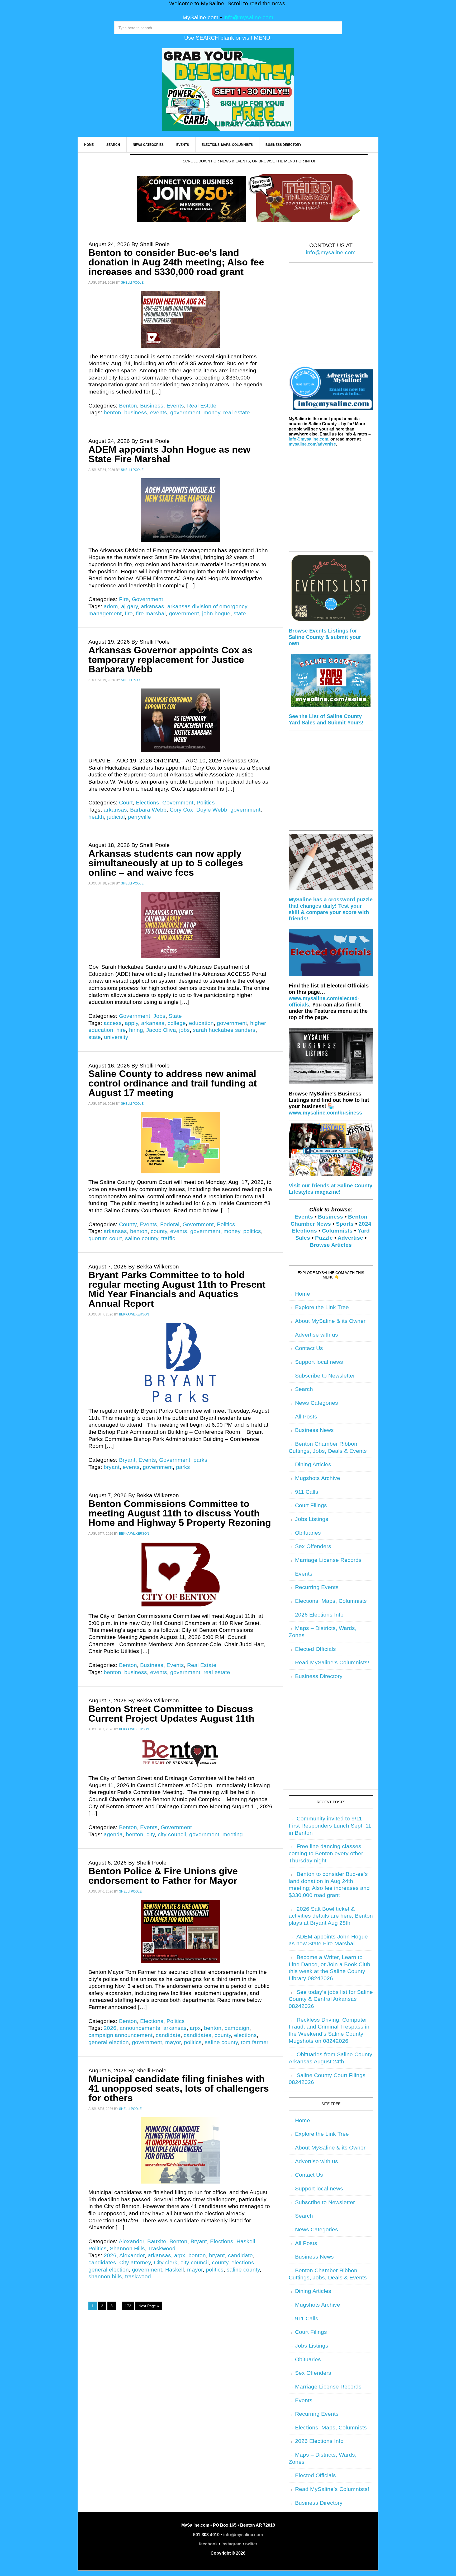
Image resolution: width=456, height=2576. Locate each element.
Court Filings (311, 1505)
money (212, 413)
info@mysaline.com (248, 17)
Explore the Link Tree (322, 1307)
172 (128, 2306)
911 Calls (307, 1492)
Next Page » (149, 2306)
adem (111, 606)
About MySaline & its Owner (330, 1321)
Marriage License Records (328, 1560)
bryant (112, 1467)
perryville (139, 817)
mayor (173, 2042)
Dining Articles (313, 1464)
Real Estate (202, 406)
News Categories (317, 1403)
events (159, 413)
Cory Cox (181, 810)
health (96, 817)
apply (131, 1023)
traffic (168, 1238)
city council (172, 1834)
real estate (237, 413)
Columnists (337, 1231)
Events (175, 406)
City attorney (135, 2263)
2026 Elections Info (319, 1615)
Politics (206, 803)
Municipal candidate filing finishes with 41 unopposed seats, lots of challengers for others (179, 2088)
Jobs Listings (312, 1519)
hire (121, 1030)
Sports (345, 1224)
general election (109, 2042)
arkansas (153, 606)
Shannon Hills (127, 2249)
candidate (168, 2035)
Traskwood (162, 2249)
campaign (237, 2028)
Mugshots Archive (318, 1478)
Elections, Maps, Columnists (331, 1601)
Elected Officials (315, 1649)
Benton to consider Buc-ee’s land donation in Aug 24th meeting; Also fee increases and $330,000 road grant (176, 262)
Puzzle (324, 1238)
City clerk (166, 2263)
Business (152, 406)
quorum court (105, 1238)
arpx (195, 2028)
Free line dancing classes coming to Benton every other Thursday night (326, 1853)
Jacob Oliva (161, 1030)
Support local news (319, 1362)
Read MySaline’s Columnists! (332, 1662)
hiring (136, 1030)
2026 (110, 2028)
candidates (198, 2035)
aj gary (129, 606)
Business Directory (319, 1676)
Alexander (131, 2241)
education (201, 1023)
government (185, 413)
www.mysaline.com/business (325, 1113)
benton (112, 413)
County (128, 1224)
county (159, 1231)
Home (303, 1294)
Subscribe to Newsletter (325, 1376)
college (177, 1023)
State (175, 1016)
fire (129, 613)
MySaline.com (201, 17)
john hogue (216, 613)
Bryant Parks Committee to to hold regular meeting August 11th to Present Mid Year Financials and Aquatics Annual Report (177, 1289)
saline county (142, 1238)
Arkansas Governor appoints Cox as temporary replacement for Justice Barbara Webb (170, 660)
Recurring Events (317, 1587)
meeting (233, 1834)
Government (148, 599)
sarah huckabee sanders (224, 1030)
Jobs (159, 1016)
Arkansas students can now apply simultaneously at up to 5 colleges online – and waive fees (166, 863)
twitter (251, 2544)
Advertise (350, 1238)
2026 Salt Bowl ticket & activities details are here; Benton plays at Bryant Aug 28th (331, 1916)
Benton (128, 406)
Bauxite (157, 2241)
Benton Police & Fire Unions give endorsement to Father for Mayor (163, 1876)
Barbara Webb (148, 810)
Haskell (246, 2241)
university (116, 1037)
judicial (116, 817)
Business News (314, 1430)
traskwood (138, 2277)
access (113, 1023)
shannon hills (105, 2277)
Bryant (127, 1460)
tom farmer (255, 2042)
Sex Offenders (313, 1546)
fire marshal (151, 613)
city (151, 1834)
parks (200, 1460)
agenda (113, 1834)
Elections (148, 803)
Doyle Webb (212, 810)
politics (252, 1231)
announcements (140, 2028)
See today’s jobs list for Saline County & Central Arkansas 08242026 (331, 1999)
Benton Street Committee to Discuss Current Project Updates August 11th (171, 1714)
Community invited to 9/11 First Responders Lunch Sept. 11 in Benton (330, 1826)
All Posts (306, 1417)
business (136, 413)
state (240, 613)
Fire (124, 599)
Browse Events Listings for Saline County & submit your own (325, 637)
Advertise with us (317, 1335)
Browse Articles (331, 1245)
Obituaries (308, 1533)
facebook (208, 2544)
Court (126, 803)
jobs (184, 1030)
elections (245, 2035)
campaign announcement (120, 2035)
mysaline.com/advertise (312, 444)
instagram (231, 2544)
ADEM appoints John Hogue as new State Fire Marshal (169, 454)
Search (304, 1389)
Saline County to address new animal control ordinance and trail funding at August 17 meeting (173, 1083)
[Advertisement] (331, 316)
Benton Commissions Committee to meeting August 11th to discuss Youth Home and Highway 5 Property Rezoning (180, 1513)
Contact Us (309, 1348)
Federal (170, 1224)
